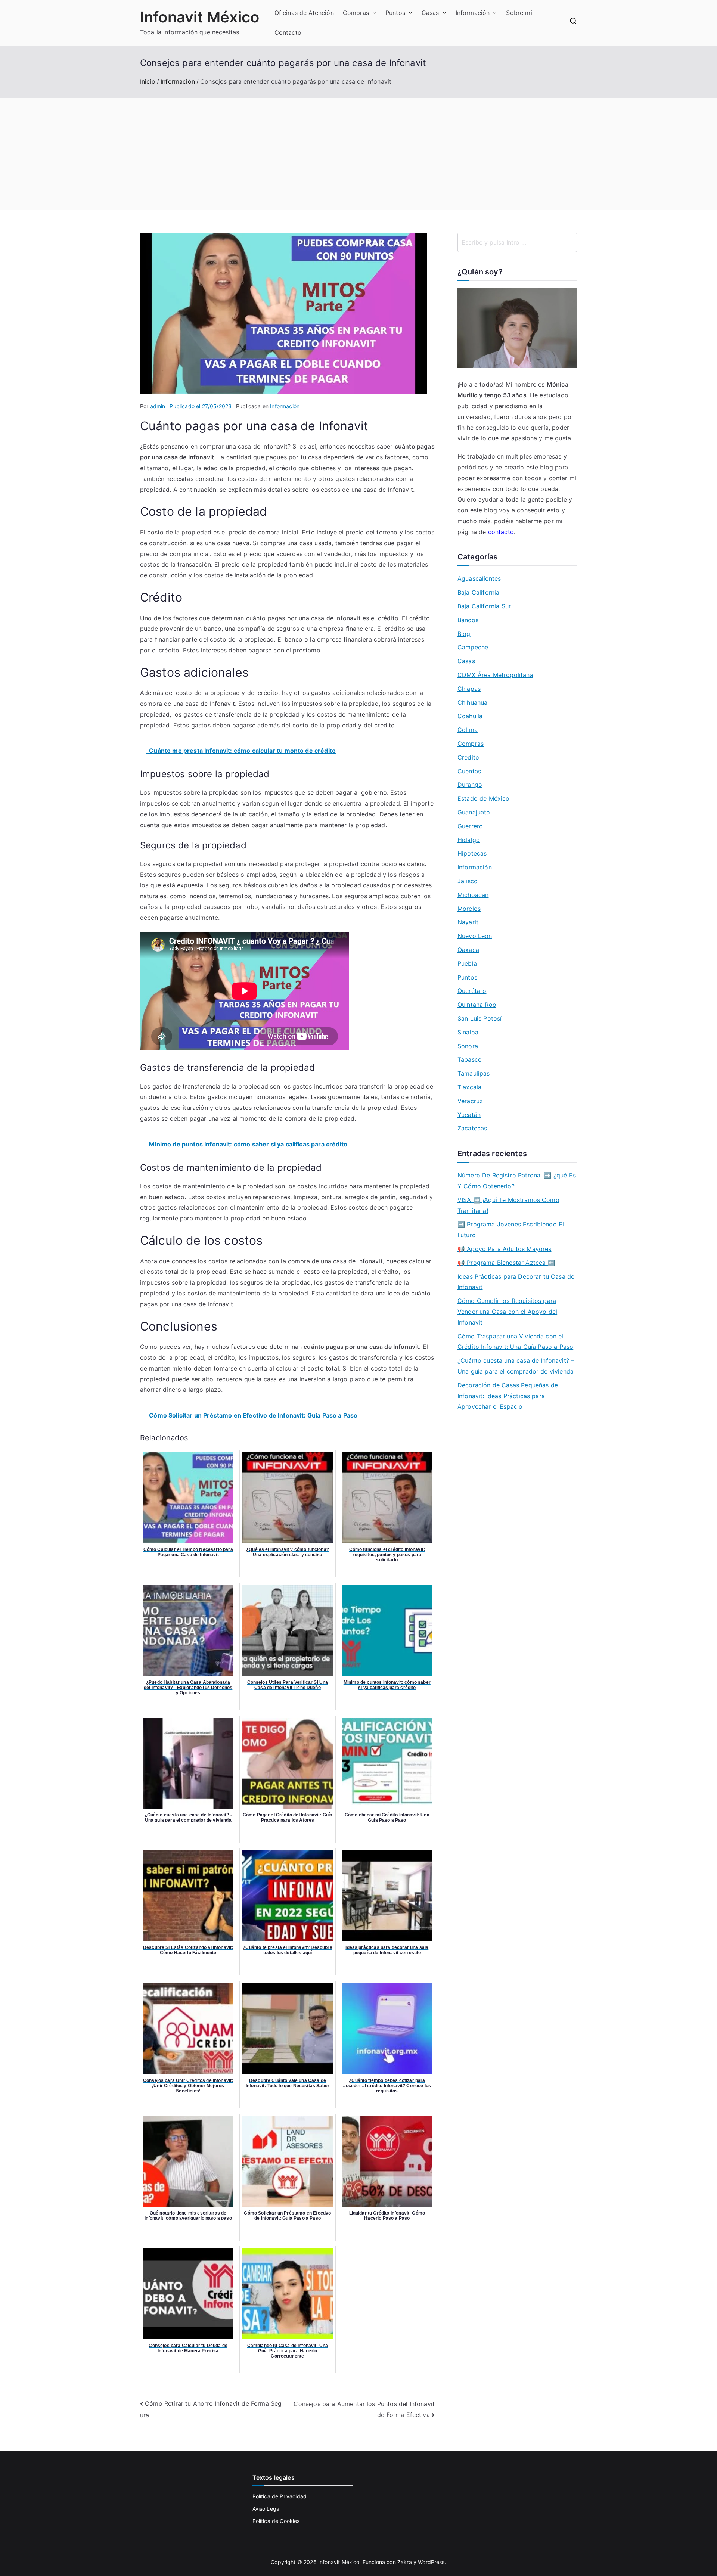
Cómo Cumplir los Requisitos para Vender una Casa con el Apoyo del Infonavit (507, 1312)
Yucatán (469, 1115)
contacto (501, 532)
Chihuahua (472, 702)
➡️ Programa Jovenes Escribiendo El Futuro (511, 1230)
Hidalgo (469, 840)
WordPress (431, 2562)
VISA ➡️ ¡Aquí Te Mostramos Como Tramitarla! (508, 1205)
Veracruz (470, 1101)
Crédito (468, 757)
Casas (430, 13)
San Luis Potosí (479, 1018)
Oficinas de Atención (304, 13)
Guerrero (470, 826)
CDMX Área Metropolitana (495, 675)
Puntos (395, 13)
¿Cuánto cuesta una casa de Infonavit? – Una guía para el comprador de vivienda (516, 1366)
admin (158, 406)
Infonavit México (200, 17)
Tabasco (470, 1059)
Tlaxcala (469, 1087)
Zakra (405, 2562)
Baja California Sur (484, 606)
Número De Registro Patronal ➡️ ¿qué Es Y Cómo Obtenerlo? (517, 1181)
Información (473, 13)
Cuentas (469, 771)
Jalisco (468, 881)
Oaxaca (468, 950)
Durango (470, 785)
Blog (464, 634)
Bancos (468, 620)
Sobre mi (519, 13)
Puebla (467, 963)
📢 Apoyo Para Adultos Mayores (504, 1249)
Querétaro (472, 991)
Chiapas (469, 689)
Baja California (478, 592)
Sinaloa (468, 1032)
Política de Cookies (276, 2521)
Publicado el (201, 406)
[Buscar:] (517, 242)
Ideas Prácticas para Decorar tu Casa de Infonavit (516, 1282)
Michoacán (473, 895)
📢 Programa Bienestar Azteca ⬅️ (506, 1263)
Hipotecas (472, 853)
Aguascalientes (479, 578)
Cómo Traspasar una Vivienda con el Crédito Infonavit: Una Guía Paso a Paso (515, 1342)
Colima (468, 730)
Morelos (469, 909)
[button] (373, 13)
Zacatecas (472, 1128)
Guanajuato (474, 812)
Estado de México (484, 798)
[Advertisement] (358, 154)
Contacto (288, 32)
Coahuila (470, 716)
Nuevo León (475, 936)
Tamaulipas (474, 1073)
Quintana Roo (477, 1005)
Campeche (473, 647)
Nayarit (468, 922)
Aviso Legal (267, 2509)
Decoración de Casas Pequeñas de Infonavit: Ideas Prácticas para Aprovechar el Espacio (508, 1396)
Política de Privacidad (280, 2496)
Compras (356, 13)
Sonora (468, 1046)
